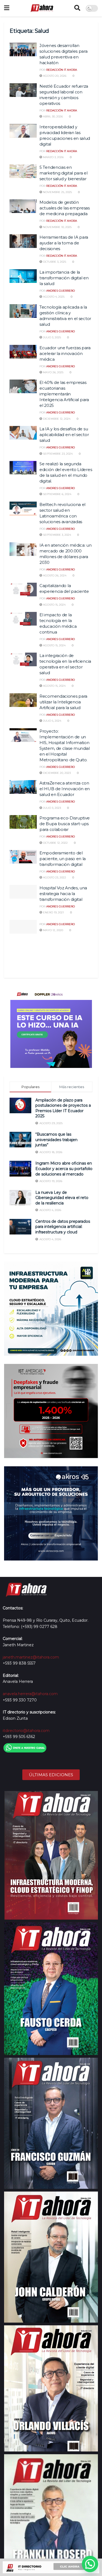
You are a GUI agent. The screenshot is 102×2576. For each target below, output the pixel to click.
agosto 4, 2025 (53, 297)
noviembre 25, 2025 (57, 192)
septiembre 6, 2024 (57, 494)
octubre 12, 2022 (55, 843)
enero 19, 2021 (53, 912)
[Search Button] (77, 8)
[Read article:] (23, 927)
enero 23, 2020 (53, 959)
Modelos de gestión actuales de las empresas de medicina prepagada (65, 208)
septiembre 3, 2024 (57, 535)
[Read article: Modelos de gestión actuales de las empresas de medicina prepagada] (23, 206)
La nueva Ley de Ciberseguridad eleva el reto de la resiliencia (62, 1198)
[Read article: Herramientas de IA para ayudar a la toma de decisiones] (23, 241)
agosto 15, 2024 (54, 605)
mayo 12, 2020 (53, 930)
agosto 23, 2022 (54, 877)
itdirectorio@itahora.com (26, 1731)
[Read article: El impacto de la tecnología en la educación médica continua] (23, 619)
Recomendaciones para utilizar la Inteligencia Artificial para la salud (63, 702)
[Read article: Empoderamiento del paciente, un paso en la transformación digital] (23, 857)
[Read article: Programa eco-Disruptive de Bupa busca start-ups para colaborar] (23, 822)
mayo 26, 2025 (53, 372)
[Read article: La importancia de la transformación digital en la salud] (23, 276)
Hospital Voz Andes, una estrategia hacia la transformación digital (63, 894)
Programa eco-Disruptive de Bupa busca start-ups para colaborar (65, 824)
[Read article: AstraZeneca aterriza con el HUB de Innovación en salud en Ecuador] (23, 787)
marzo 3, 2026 (53, 157)
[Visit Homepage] (42, 8)
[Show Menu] (7, 8)
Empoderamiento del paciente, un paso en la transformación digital (63, 859)
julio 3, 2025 (52, 337)
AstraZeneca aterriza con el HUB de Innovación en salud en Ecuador (65, 789)
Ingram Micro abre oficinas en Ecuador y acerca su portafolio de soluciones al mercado (64, 1169)
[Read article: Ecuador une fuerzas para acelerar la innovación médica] (23, 352)
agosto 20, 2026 (54, 76)
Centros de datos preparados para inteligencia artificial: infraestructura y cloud (63, 1227)
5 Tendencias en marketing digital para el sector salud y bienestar (64, 173)
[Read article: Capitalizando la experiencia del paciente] (23, 590)
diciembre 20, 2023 (56, 773)
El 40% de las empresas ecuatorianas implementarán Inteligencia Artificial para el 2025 (64, 394)
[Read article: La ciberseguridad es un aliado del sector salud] (23, 944)
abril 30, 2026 (52, 116)
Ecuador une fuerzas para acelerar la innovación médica (65, 353)
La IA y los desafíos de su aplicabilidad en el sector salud (64, 435)
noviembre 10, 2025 (57, 227)
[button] (90, 2564)
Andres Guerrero (61, 291)
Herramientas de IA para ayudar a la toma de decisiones (64, 243)
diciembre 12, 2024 (56, 419)
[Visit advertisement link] (51, 1027)
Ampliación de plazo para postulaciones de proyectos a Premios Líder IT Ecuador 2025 (63, 1108)
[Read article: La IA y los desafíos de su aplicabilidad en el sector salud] (23, 433)
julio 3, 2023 (52, 808)
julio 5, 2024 (52, 721)
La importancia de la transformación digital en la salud (64, 278)
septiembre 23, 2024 (57, 454)
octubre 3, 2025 (54, 262)
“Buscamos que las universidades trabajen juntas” (56, 1140)
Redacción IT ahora (62, 70)
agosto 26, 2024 (54, 575)
